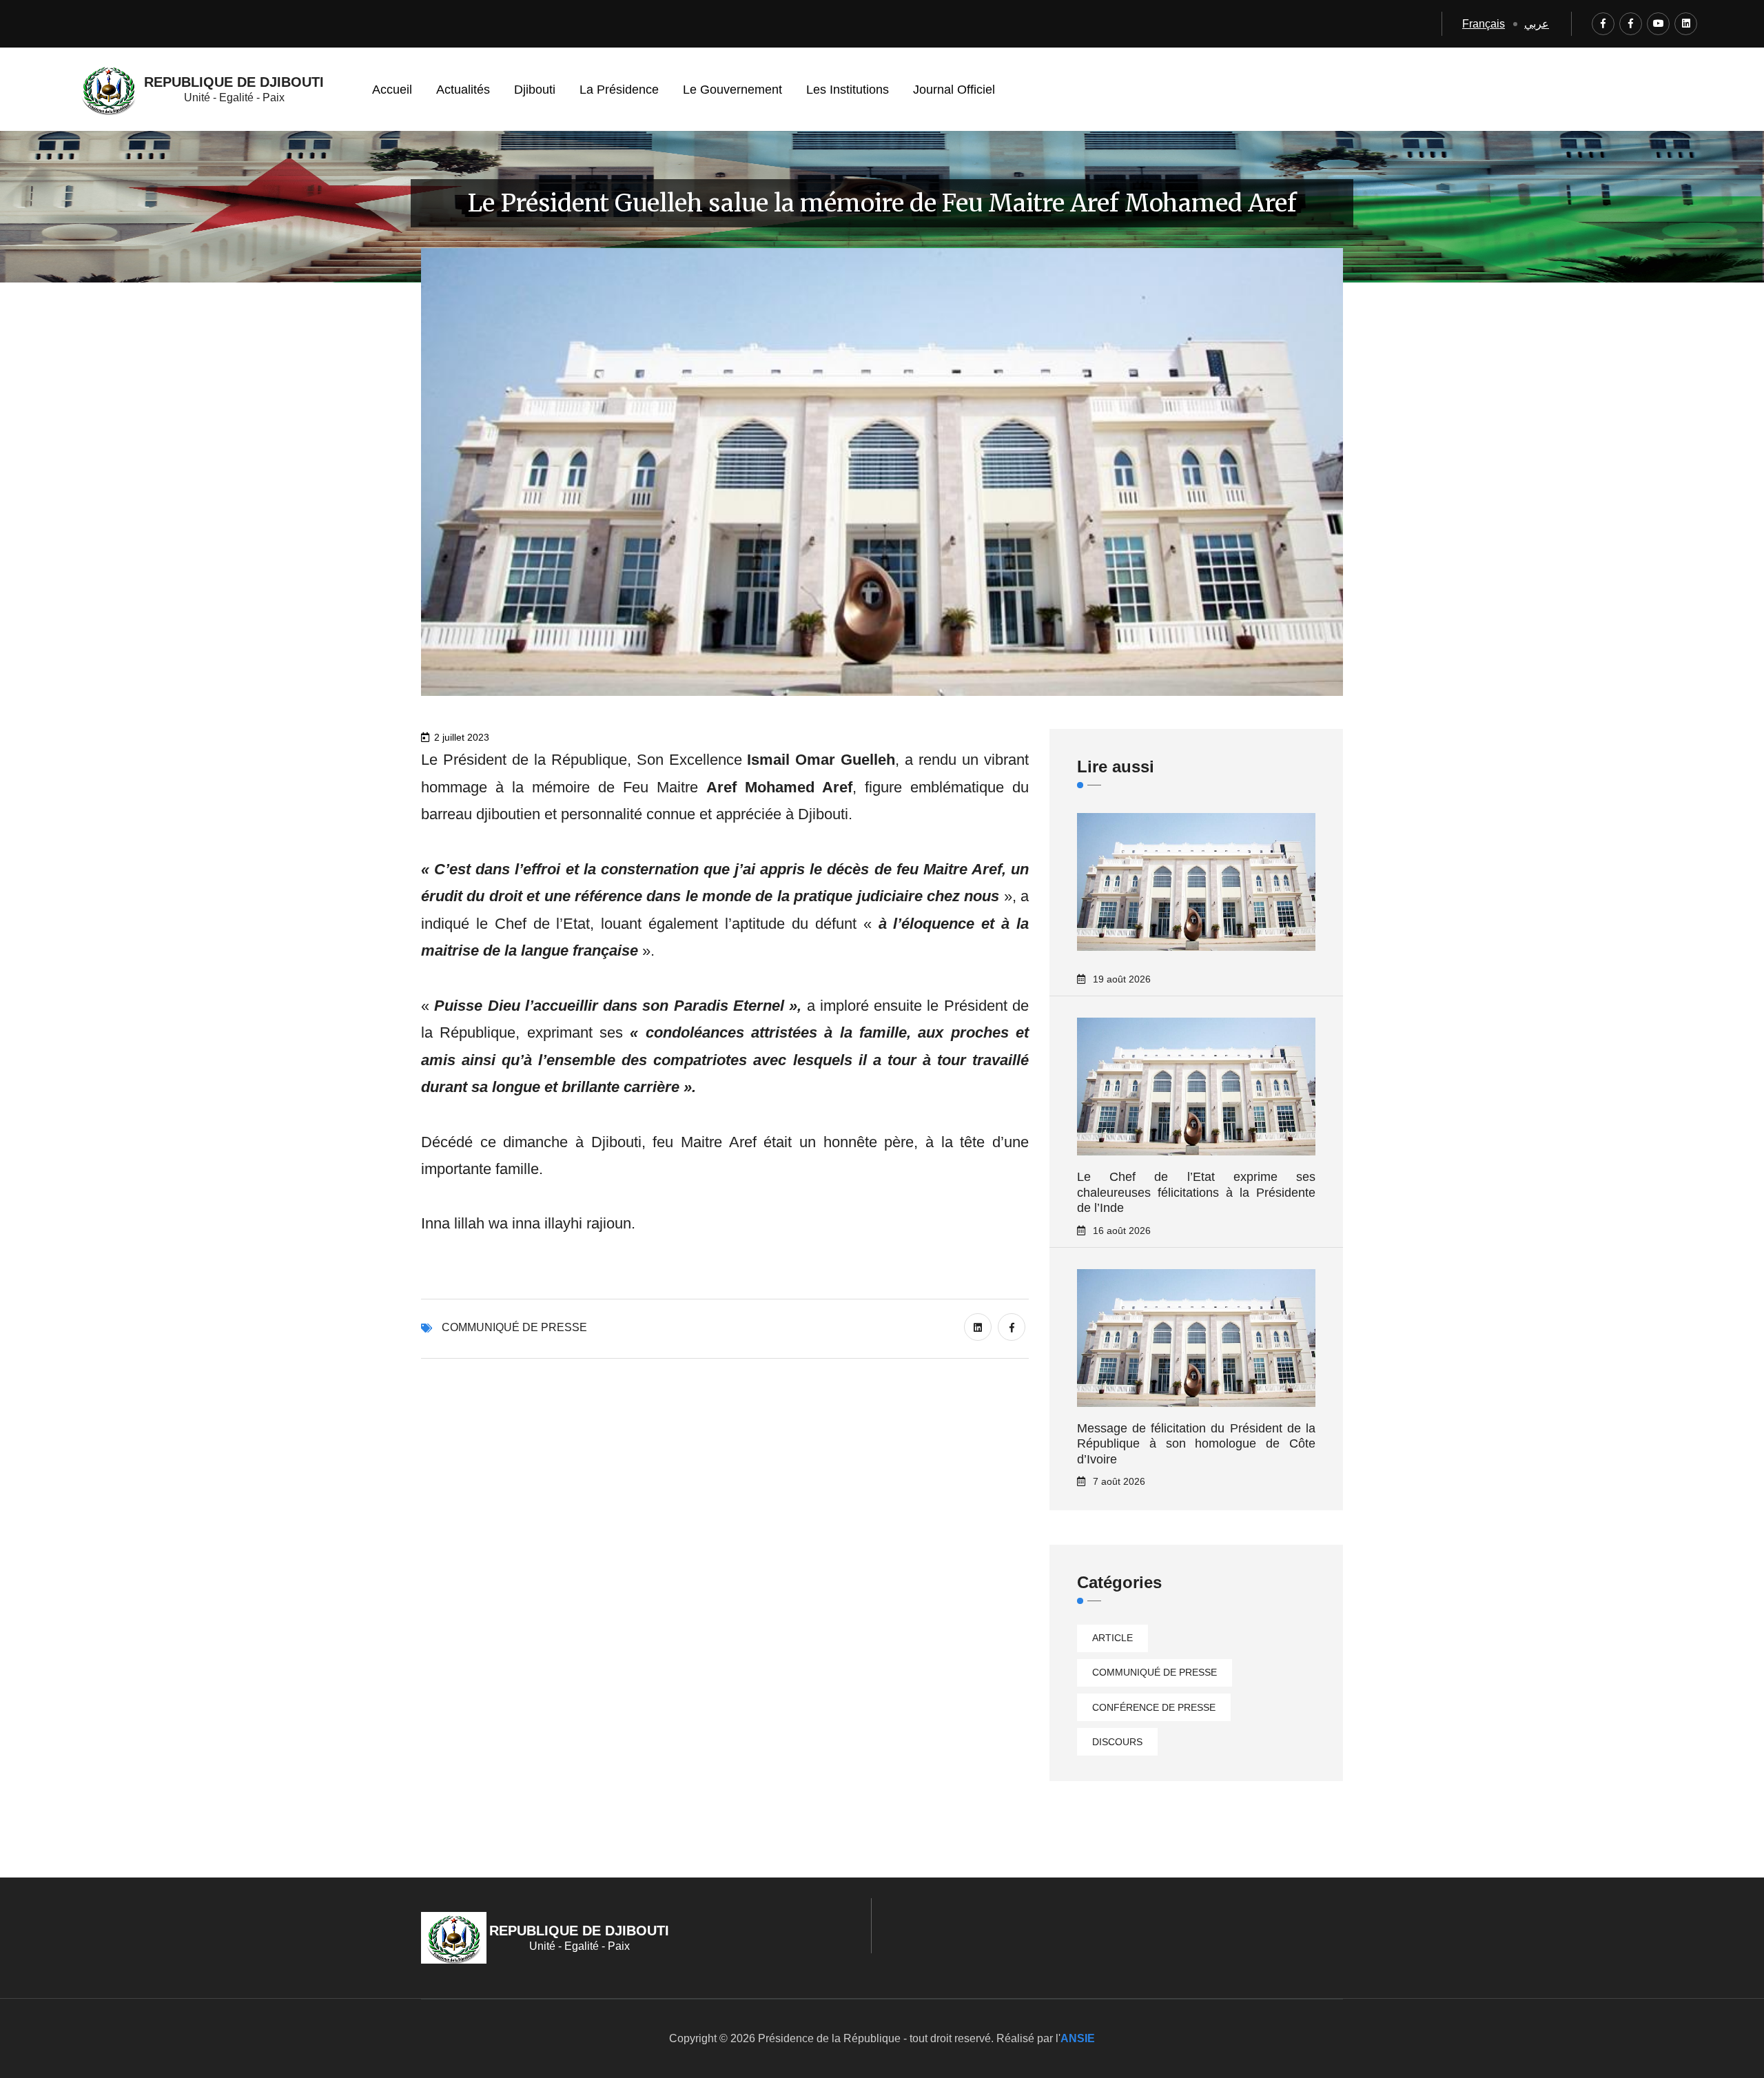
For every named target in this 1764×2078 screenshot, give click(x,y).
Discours (1117, 1742)
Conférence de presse (1154, 1707)
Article (1112, 1638)
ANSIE (1078, 2038)
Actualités (463, 90)
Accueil (392, 90)
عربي (1537, 24)
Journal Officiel (954, 90)
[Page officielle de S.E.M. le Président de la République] (1631, 24)
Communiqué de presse (514, 1327)
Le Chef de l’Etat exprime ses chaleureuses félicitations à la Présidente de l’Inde (1196, 1192)
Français (1484, 24)
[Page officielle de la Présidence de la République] (1603, 24)
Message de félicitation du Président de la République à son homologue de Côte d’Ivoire (1196, 1444)
